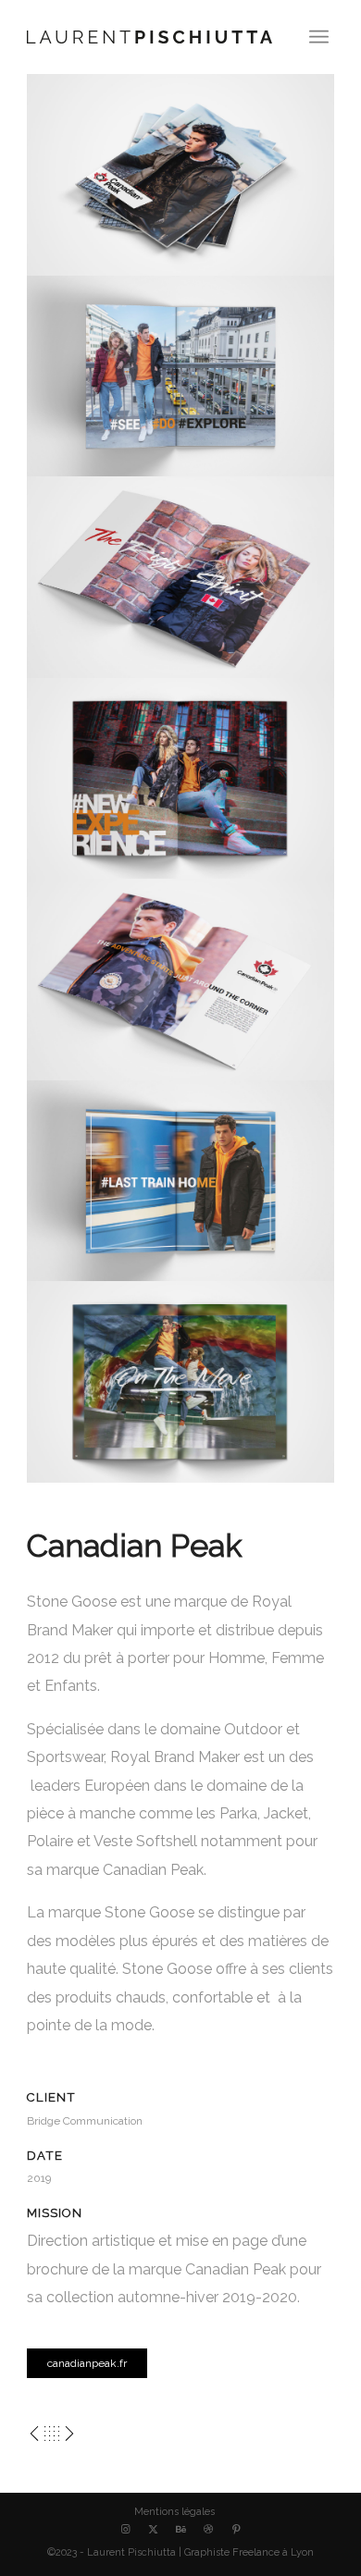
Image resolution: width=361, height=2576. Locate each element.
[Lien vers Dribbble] (208, 2530)
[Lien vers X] (153, 2530)
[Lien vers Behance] (180, 2530)
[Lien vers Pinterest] (236, 2530)
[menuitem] (319, 37)
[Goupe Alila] (34, 2428)
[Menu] (319, 37)
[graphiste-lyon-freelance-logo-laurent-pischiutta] (149, 37)
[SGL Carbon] (69, 2428)
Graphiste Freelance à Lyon (249, 2552)
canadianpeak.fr (87, 2363)
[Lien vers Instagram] (125, 2530)
